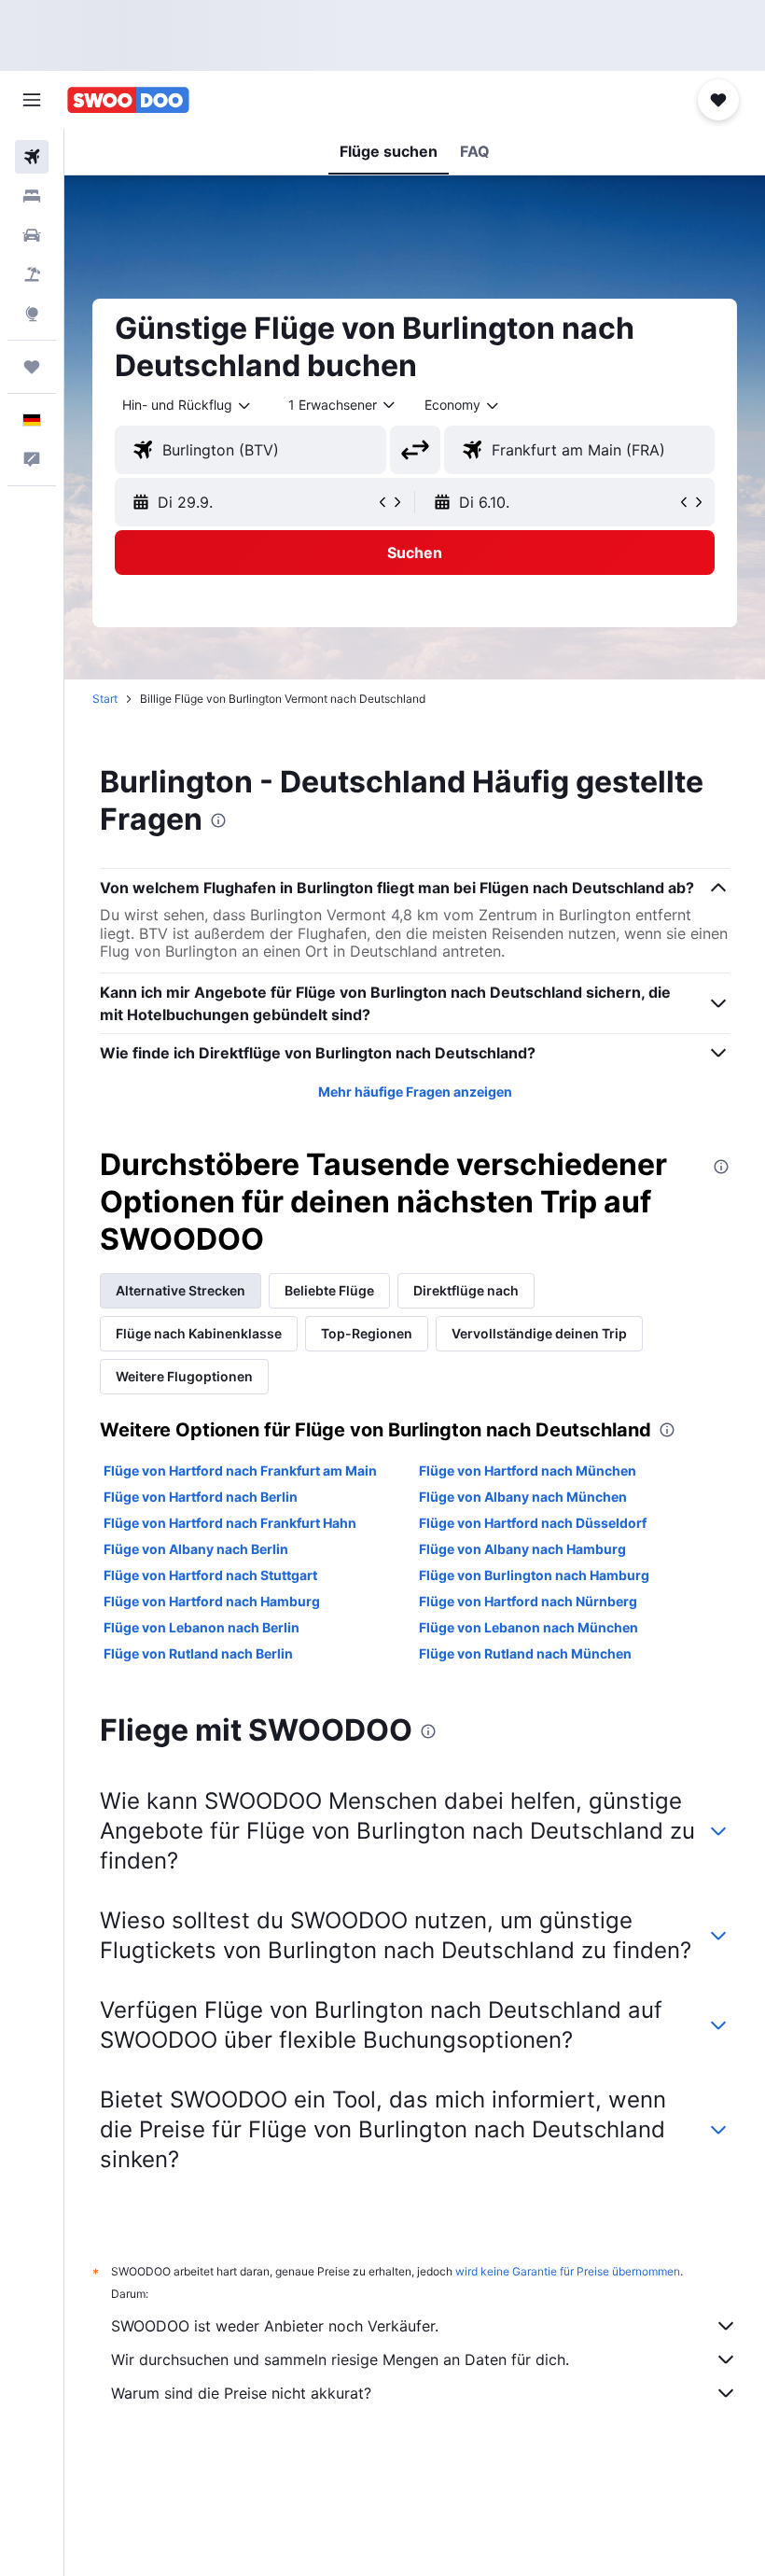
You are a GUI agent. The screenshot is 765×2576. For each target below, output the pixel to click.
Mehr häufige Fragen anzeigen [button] (415, 1092)
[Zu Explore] (32, 314)
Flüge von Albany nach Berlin (196, 1549)
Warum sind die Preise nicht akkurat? (241, 2393)
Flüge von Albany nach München (523, 1497)
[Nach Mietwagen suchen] (32, 235)
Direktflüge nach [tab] (466, 1290)
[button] (32, 100)
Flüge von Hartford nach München (528, 1470)
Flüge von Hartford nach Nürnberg (528, 1601)
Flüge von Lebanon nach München (529, 1627)
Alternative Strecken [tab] (181, 1290)
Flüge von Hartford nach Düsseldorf (533, 1523)
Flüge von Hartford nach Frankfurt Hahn (230, 1523)
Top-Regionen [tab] (367, 1333)
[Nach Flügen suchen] (32, 157)
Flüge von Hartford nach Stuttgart (210, 1575)
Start (105, 699)
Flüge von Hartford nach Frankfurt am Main (240, 1470)
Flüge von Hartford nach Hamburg (212, 1601)
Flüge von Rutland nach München (525, 1653)
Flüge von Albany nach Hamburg (522, 1549)
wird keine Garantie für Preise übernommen (568, 2271)
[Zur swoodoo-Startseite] (128, 100)
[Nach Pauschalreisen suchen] (32, 274)
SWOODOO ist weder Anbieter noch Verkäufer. (275, 2326)
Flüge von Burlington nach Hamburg (534, 1575)
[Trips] (32, 367)
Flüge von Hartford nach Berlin (201, 1497)
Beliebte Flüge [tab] (329, 1290)
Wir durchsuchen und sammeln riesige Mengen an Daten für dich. (340, 2359)
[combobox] (463, 405)
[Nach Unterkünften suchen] (32, 196)
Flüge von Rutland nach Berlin (198, 1653)
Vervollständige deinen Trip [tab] (539, 1333)
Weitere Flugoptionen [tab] (184, 1376)
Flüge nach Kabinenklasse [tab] (199, 1333)
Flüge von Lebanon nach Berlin (202, 1627)
